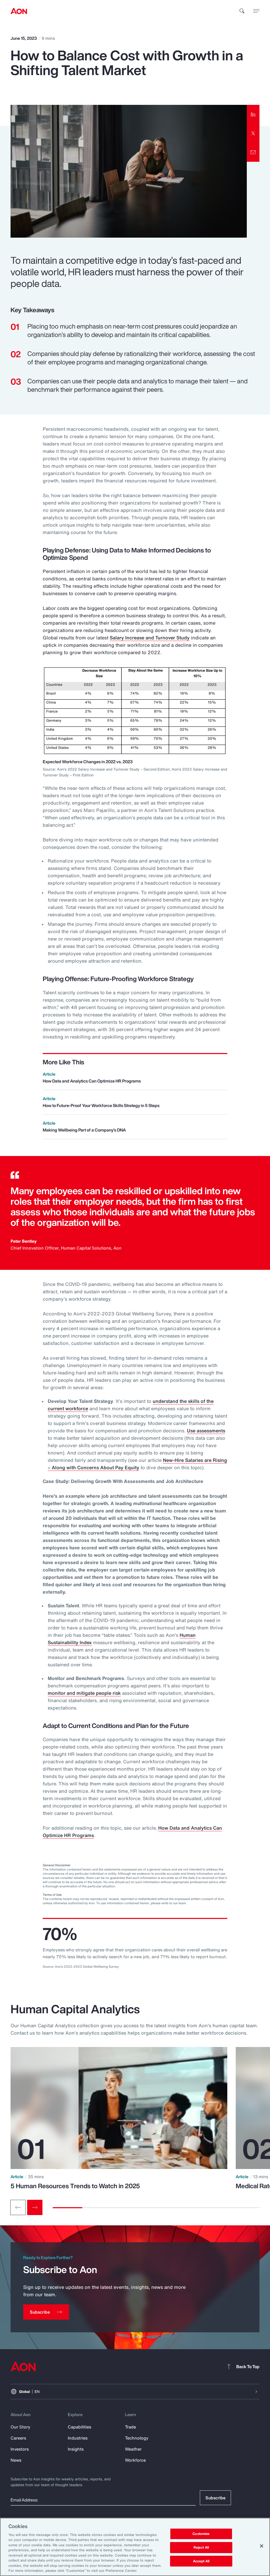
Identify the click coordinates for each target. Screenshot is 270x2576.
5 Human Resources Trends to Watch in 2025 (75, 2186)
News (16, 2460)
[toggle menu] (256, 11)
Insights (76, 2449)
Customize (201, 2534)
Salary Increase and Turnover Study (150, 638)
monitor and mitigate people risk (84, 1693)
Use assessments (206, 1431)
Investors (20, 2449)
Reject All (201, 2547)
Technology (137, 2438)
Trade (131, 2427)
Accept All (201, 2561)
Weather (133, 2449)
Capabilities (79, 2427)
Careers (18, 2438)
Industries (78, 2438)
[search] (242, 11)
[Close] (262, 2546)
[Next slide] (35, 2207)
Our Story (20, 2427)
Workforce (135, 2460)
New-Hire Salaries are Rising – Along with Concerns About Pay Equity (137, 1464)
